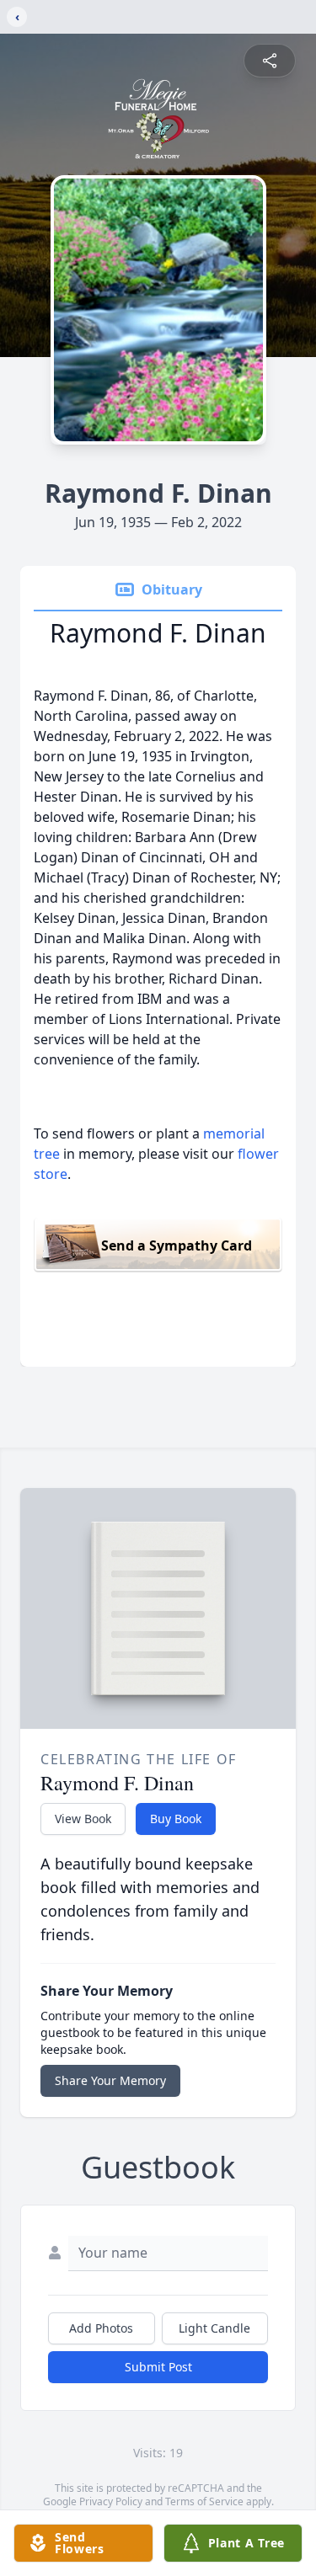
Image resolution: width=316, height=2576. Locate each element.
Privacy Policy (111, 2501)
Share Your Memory (110, 2080)
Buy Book (176, 1819)
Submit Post (158, 2367)
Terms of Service (204, 2501)
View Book (83, 1819)
